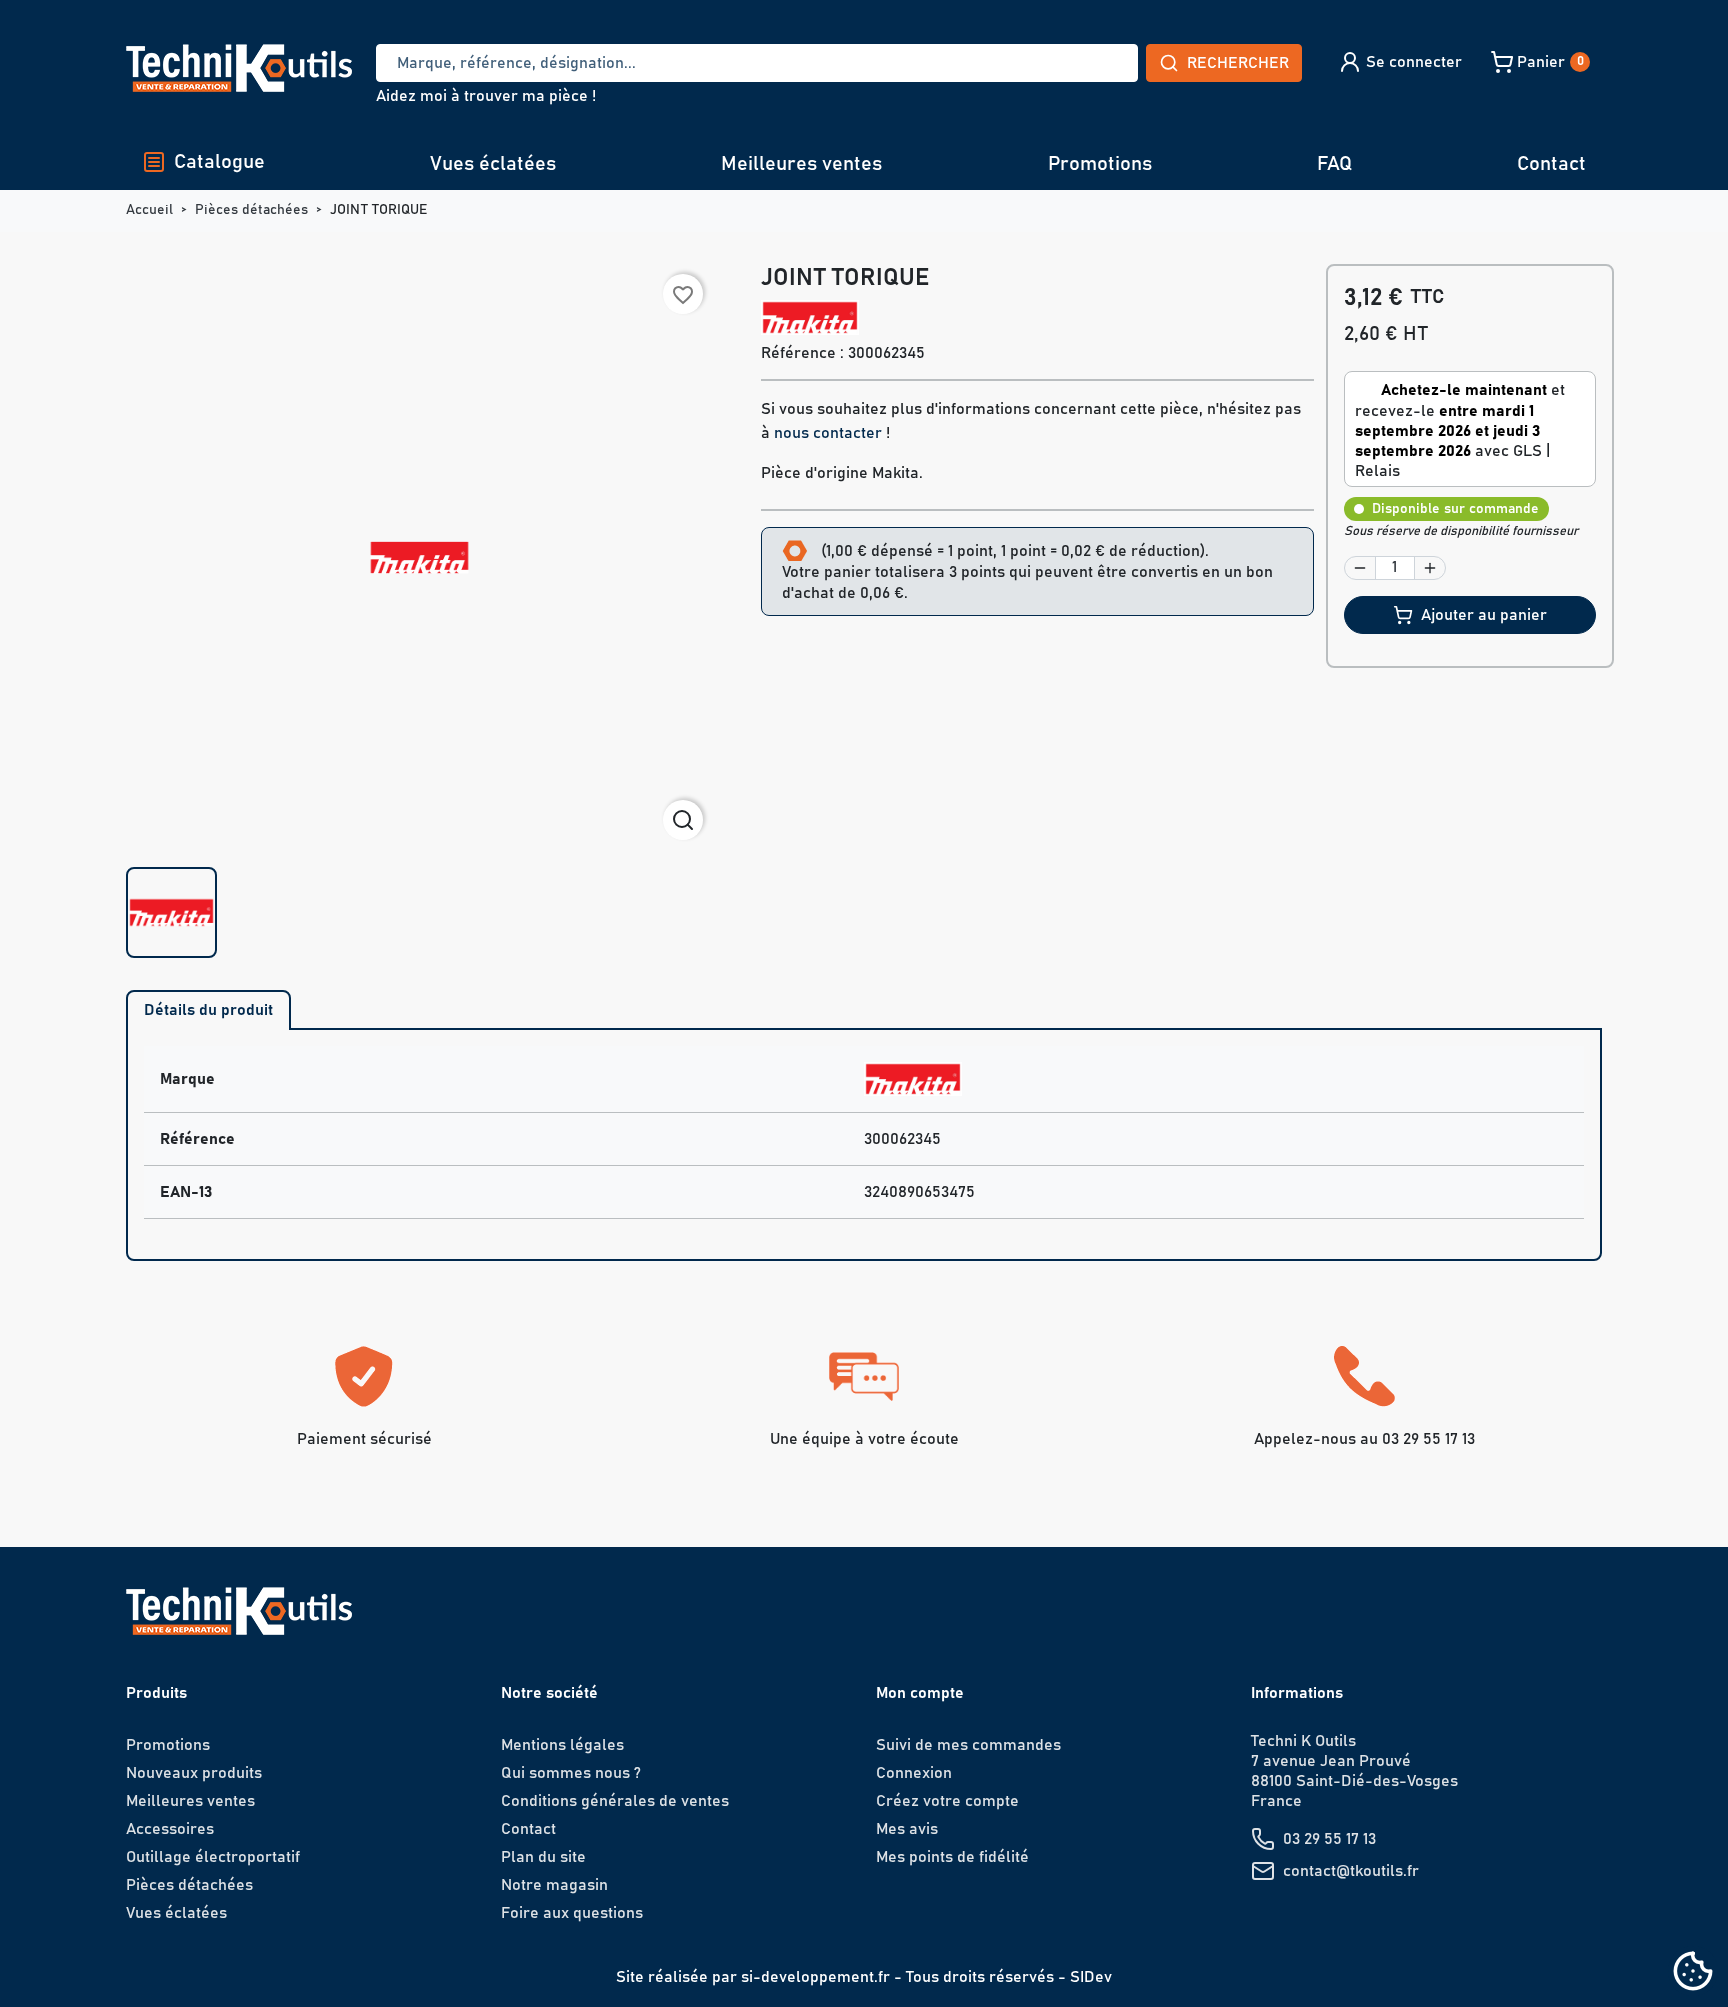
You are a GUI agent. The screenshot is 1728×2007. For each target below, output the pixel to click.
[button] (1399, 62)
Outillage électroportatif (213, 1857)
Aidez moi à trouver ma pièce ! (486, 96)
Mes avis (907, 1829)
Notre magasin (554, 1885)
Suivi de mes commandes (968, 1745)
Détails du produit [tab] (208, 1010)
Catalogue (219, 162)
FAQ (1334, 164)
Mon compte (920, 1693)
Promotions (1100, 164)
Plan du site (543, 1857)
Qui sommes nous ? (571, 1773)
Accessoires (170, 1829)
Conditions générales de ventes (615, 1801)
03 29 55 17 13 (1329, 1839)
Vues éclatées (493, 164)
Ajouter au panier (1484, 615)
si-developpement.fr (815, 1977)
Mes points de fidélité (952, 1857)
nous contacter (828, 433)
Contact (1551, 164)
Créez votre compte (947, 1801)
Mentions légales (562, 1745)
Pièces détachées (189, 1885)
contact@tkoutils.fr (1351, 1871)
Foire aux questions (572, 1913)
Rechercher (1238, 63)
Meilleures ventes (801, 164)
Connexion (914, 1773)
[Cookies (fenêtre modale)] (1693, 1972)
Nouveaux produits (194, 1773)
